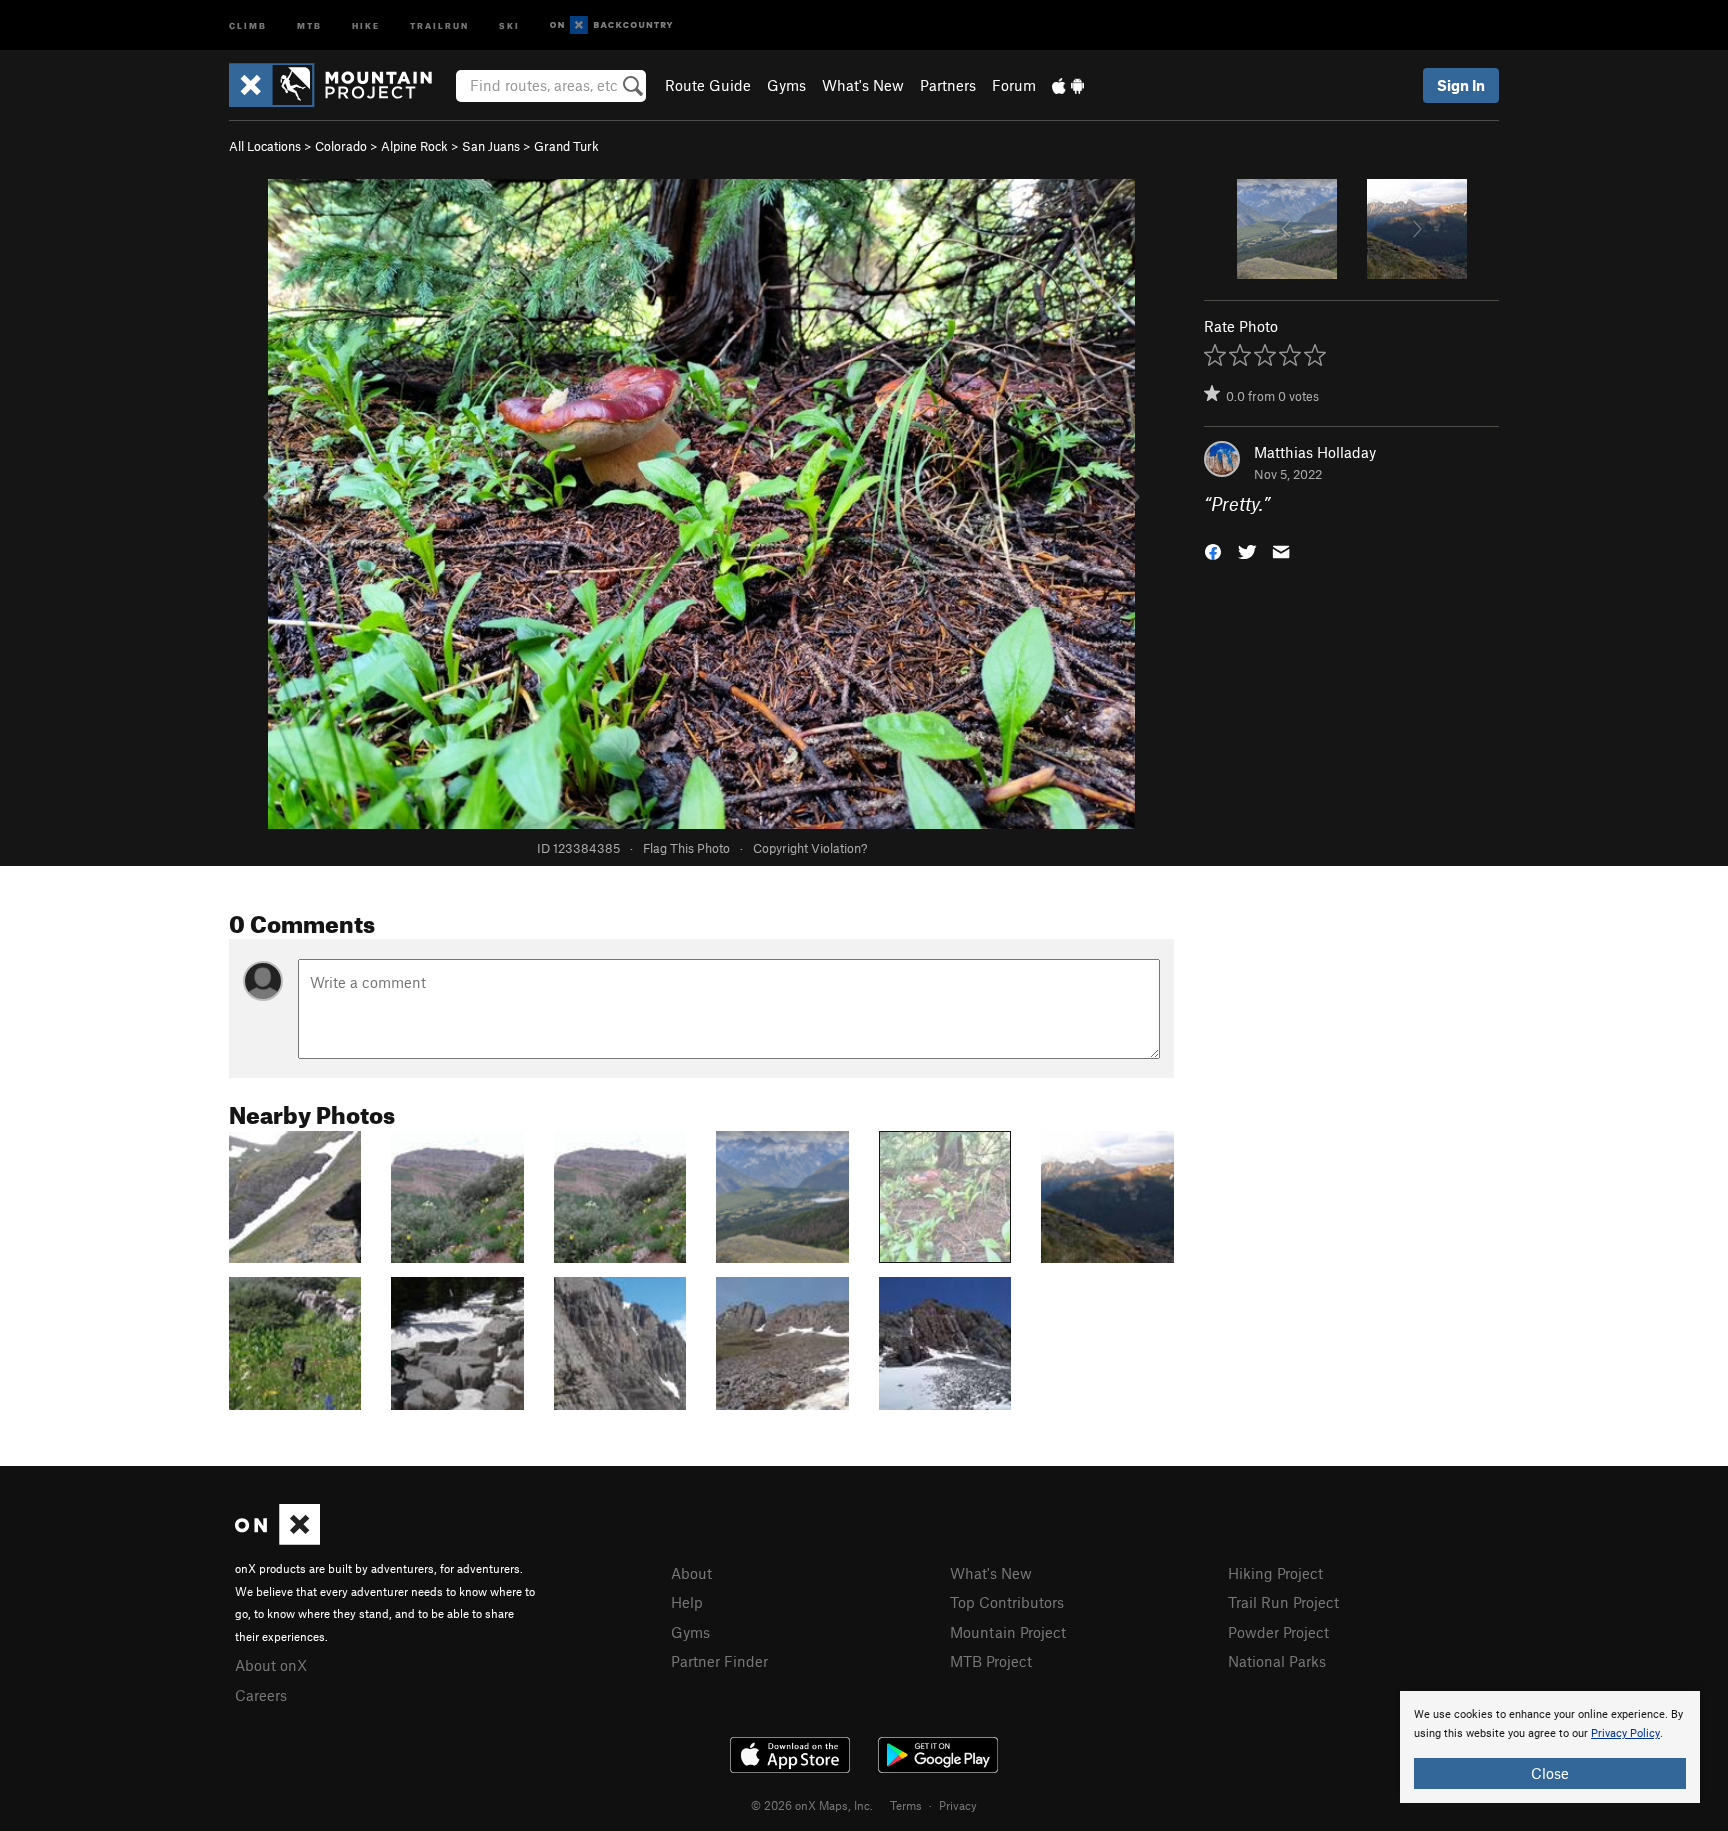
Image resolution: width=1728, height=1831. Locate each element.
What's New (863, 85)
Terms (906, 1805)
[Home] (340, 85)
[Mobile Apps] (1068, 85)
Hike (366, 24)
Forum (1014, 85)
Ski (509, 24)
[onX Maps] (277, 1539)
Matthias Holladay (1315, 452)
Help (687, 1602)
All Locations (265, 146)
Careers (261, 1695)
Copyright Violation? (810, 848)
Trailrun (439, 24)
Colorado (341, 146)
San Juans (491, 146)
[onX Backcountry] (611, 25)
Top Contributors (1007, 1602)
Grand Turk (566, 146)
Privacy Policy (1625, 1733)
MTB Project (991, 1661)
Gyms (786, 85)
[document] (1550, 1747)
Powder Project (1278, 1632)
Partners (948, 85)
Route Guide (708, 85)
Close (1550, 1773)
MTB (309, 24)
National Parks (1277, 1661)
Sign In (1461, 85)
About (691, 1573)
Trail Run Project (1283, 1602)
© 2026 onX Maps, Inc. (812, 1805)
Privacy (958, 1805)
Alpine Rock (414, 146)
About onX (271, 1665)
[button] (1213, 550)
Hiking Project (1275, 1573)
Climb (248, 24)
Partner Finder (719, 1661)
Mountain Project (1008, 1632)
